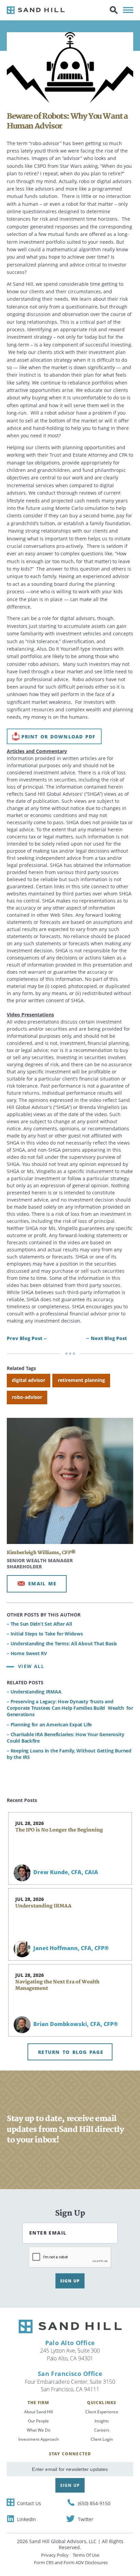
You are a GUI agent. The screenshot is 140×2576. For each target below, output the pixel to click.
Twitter (86, 2519)
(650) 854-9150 (94, 2503)
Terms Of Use (86, 2555)
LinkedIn (27, 2519)
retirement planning (81, 1380)
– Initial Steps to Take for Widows (45, 1634)
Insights (102, 2421)
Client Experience (102, 2412)
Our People (38, 2421)
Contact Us (29, 2503)
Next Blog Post (109, 1338)
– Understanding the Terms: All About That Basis (62, 1643)
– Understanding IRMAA (34, 1692)
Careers (102, 2430)
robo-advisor (27, 1397)
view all (31, 1666)
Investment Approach (39, 2439)
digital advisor (29, 1380)
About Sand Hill (39, 2412)
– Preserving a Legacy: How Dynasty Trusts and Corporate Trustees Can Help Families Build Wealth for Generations (70, 1708)
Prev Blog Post (24, 1338)
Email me (42, 1583)
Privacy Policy (55, 2555)
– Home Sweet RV (27, 1653)
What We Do (39, 2430)
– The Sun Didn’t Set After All (39, 1624)
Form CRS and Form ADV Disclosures (71, 2562)
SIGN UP (70, 2281)
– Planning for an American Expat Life (49, 1725)
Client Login (102, 2439)
